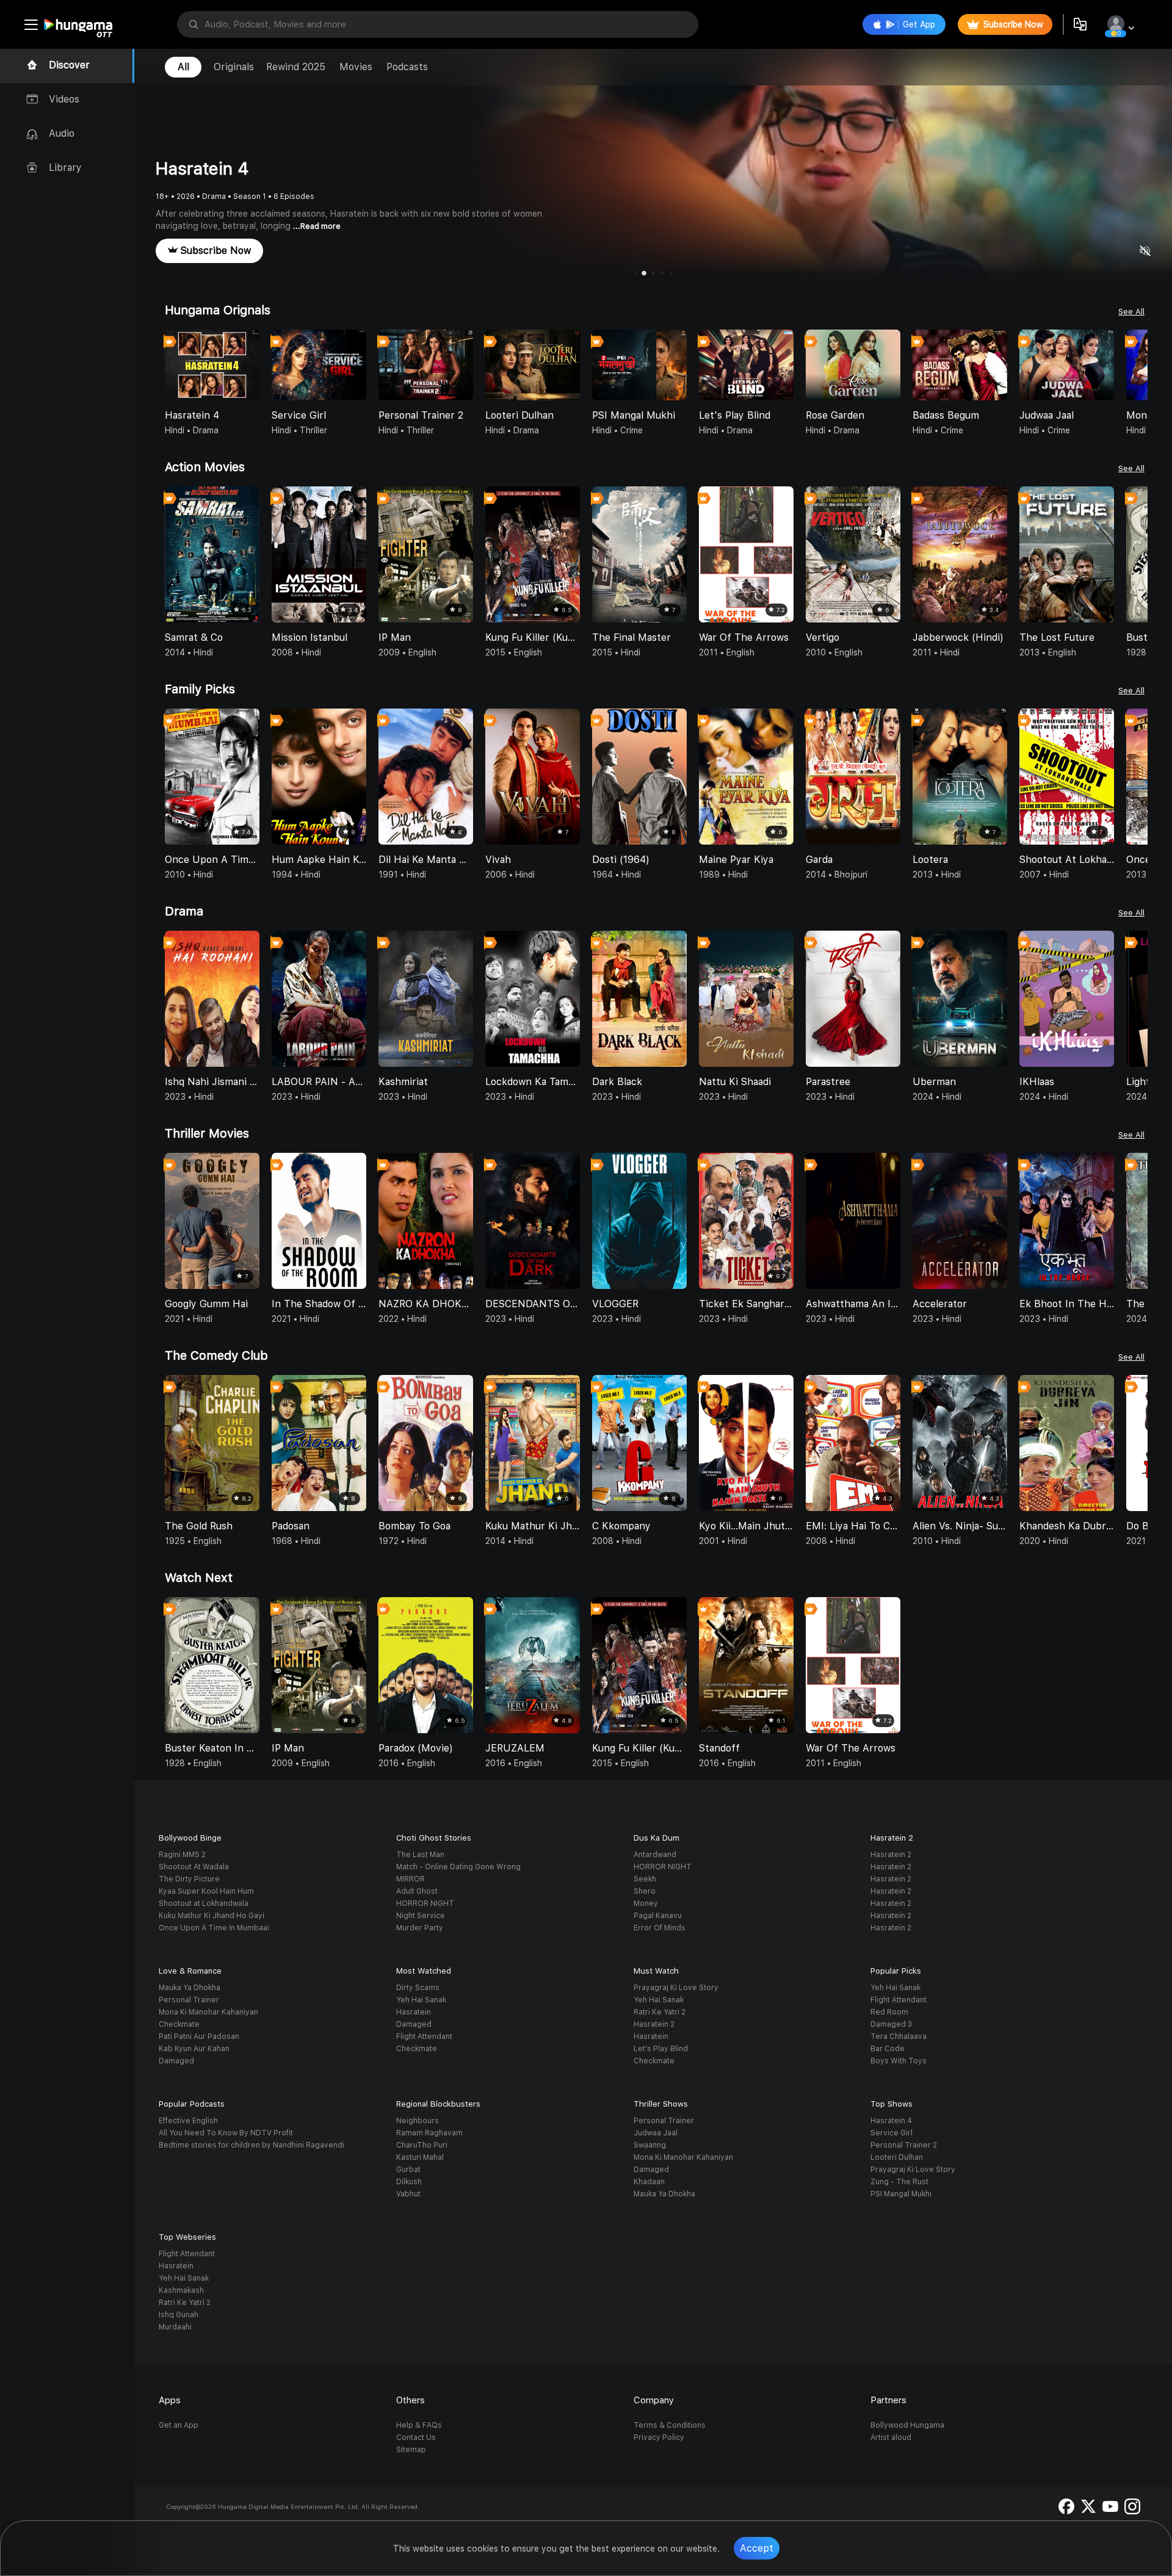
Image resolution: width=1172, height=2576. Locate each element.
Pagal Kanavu (658, 1916)
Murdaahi (175, 2327)
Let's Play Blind (661, 2049)
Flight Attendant (424, 2037)
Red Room (889, 2012)
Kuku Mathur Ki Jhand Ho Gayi (212, 1916)
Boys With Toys (899, 2061)
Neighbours (418, 2121)
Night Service (421, 1916)
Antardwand (655, 1855)
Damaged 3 (891, 2024)
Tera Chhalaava (899, 2037)
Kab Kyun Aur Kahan (194, 2049)
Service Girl (892, 2133)
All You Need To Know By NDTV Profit (226, 2133)
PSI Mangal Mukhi (901, 2194)
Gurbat (408, 2170)
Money (646, 1903)
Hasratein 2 (891, 1855)
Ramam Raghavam (429, 2133)
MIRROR (411, 1879)
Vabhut (408, 2194)
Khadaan (649, 2182)
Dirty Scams (418, 1988)
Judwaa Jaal (656, 2133)
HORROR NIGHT (425, 1903)
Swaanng (650, 2145)
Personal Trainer (189, 2000)
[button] (1138, 366)
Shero (645, 1891)
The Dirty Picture (189, 1879)
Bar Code (888, 2049)
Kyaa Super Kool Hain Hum (206, 1891)
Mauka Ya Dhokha (190, 1988)
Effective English (188, 2121)
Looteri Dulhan (897, 2157)
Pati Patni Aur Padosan (199, 2037)
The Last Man (420, 1855)
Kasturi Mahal (420, 2157)
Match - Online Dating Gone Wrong (458, 1867)
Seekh (645, 1879)
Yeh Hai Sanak (421, 2000)
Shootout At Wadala (194, 1867)
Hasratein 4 (891, 2121)
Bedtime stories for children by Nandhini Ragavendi (251, 2145)
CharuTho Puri (422, 2145)
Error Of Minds (660, 1928)
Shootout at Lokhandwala (204, 1903)
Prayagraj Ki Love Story (676, 1988)
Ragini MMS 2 (182, 1855)
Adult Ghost (417, 1891)
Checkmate (179, 2024)
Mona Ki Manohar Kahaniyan (208, 2012)
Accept (757, 2548)
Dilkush (409, 2182)
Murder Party (420, 1928)
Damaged (176, 2061)
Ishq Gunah (179, 2315)
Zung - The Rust (899, 2182)
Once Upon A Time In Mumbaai (214, 1928)
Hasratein (414, 2012)
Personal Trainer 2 (904, 2145)
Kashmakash (181, 2290)
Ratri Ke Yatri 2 (660, 2012)
